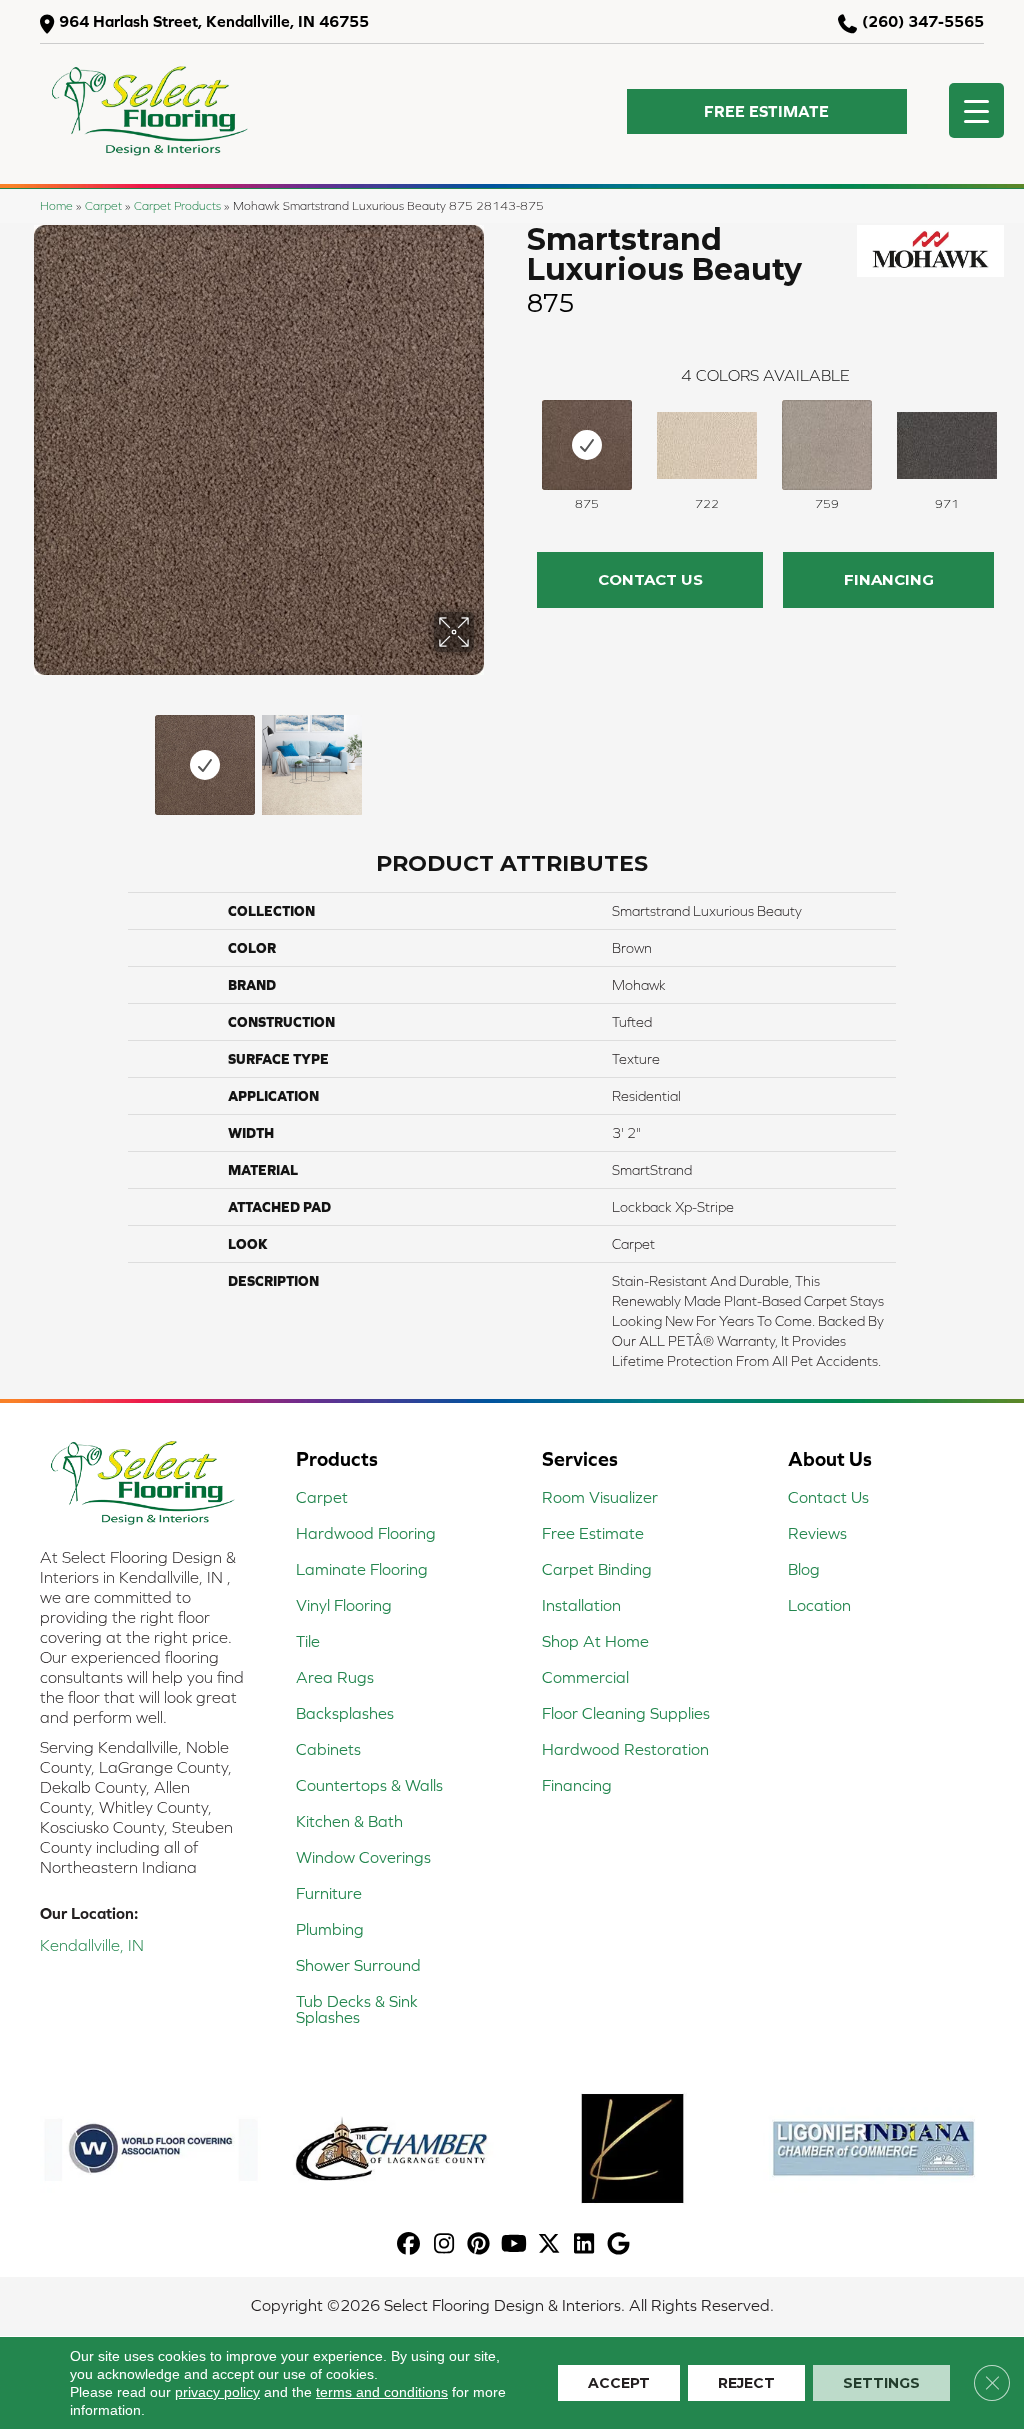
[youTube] (514, 2244)
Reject (746, 2383)
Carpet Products (177, 205)
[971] (947, 445)
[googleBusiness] (619, 2244)
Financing (889, 579)
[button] (767, 111)
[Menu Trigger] (976, 110)
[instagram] (444, 2244)
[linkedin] (584, 2244)
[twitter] (549, 2244)
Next (487, 755)
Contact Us (650, 579)
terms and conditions (382, 2392)
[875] (587, 445)
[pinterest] (479, 2244)
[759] (827, 445)
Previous (30, 755)
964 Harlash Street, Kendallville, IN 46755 (214, 21)
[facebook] (409, 2244)
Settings (881, 2383)
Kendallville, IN (92, 1945)
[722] (707, 445)
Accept (619, 2383)
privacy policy (217, 2392)
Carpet (103, 205)
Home (56, 205)
